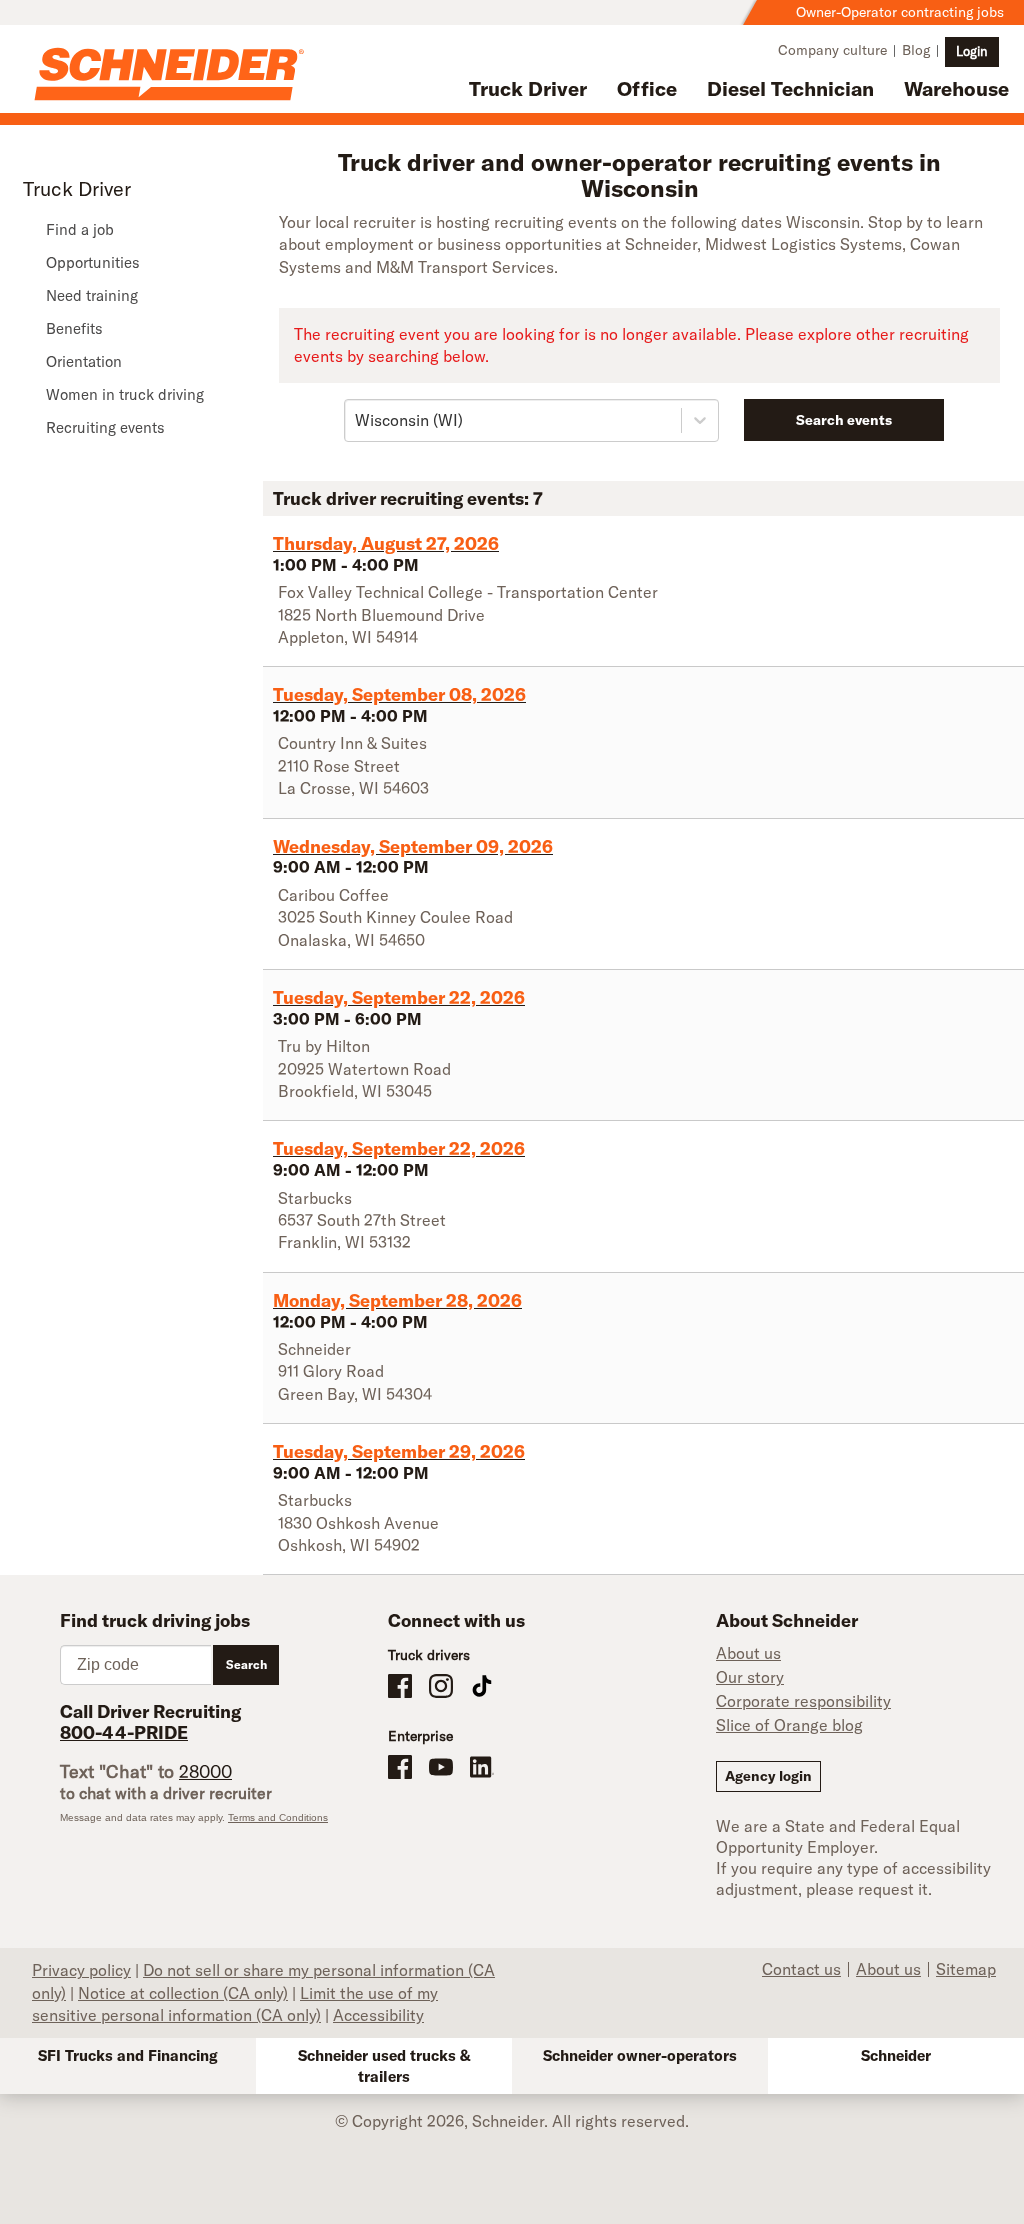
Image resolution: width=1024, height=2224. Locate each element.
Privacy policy (81, 1970)
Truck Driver (528, 88)
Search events (844, 420)
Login (972, 51)
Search (246, 1664)
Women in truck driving (125, 394)
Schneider (896, 2055)
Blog (916, 50)
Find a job (80, 229)
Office (647, 88)
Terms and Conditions (278, 1817)
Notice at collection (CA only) (183, 1993)
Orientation (84, 361)
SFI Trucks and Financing (128, 2055)
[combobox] (357, 420)
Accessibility (378, 2015)
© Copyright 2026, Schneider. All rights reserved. (512, 2121)
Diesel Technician (790, 88)
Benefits (74, 328)
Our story (750, 1677)
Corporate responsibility (803, 1701)
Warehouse (956, 88)
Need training (92, 295)
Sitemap (966, 1969)
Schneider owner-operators (640, 2055)
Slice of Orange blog (789, 1725)
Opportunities (93, 262)
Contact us (801, 1969)
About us (748, 1653)
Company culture (832, 50)
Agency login (768, 1776)
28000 (205, 1771)
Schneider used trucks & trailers (384, 2066)
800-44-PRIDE (124, 1732)
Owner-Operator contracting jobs (900, 12)
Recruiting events (105, 427)
